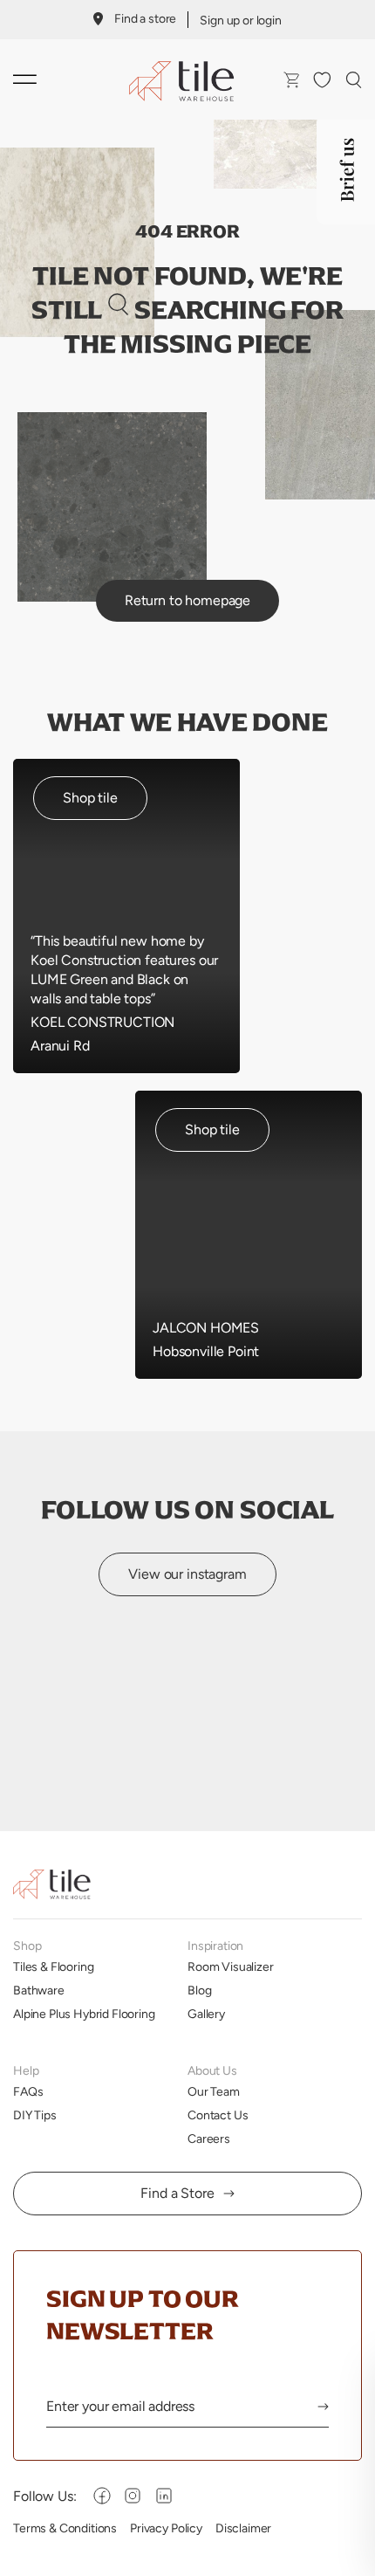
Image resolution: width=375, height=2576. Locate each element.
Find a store (145, 18)
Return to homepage (187, 600)
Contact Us (218, 2115)
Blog (199, 1990)
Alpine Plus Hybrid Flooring (84, 2014)
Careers (209, 2139)
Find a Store (177, 2193)
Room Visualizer (231, 1966)
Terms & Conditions (65, 2528)
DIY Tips (35, 2115)
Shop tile (90, 798)
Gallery (206, 2014)
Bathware (39, 1990)
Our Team (214, 2091)
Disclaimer (243, 2528)
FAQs (28, 2091)
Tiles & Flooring (53, 1966)
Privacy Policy (166, 2528)
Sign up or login (240, 20)
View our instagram (187, 1574)
